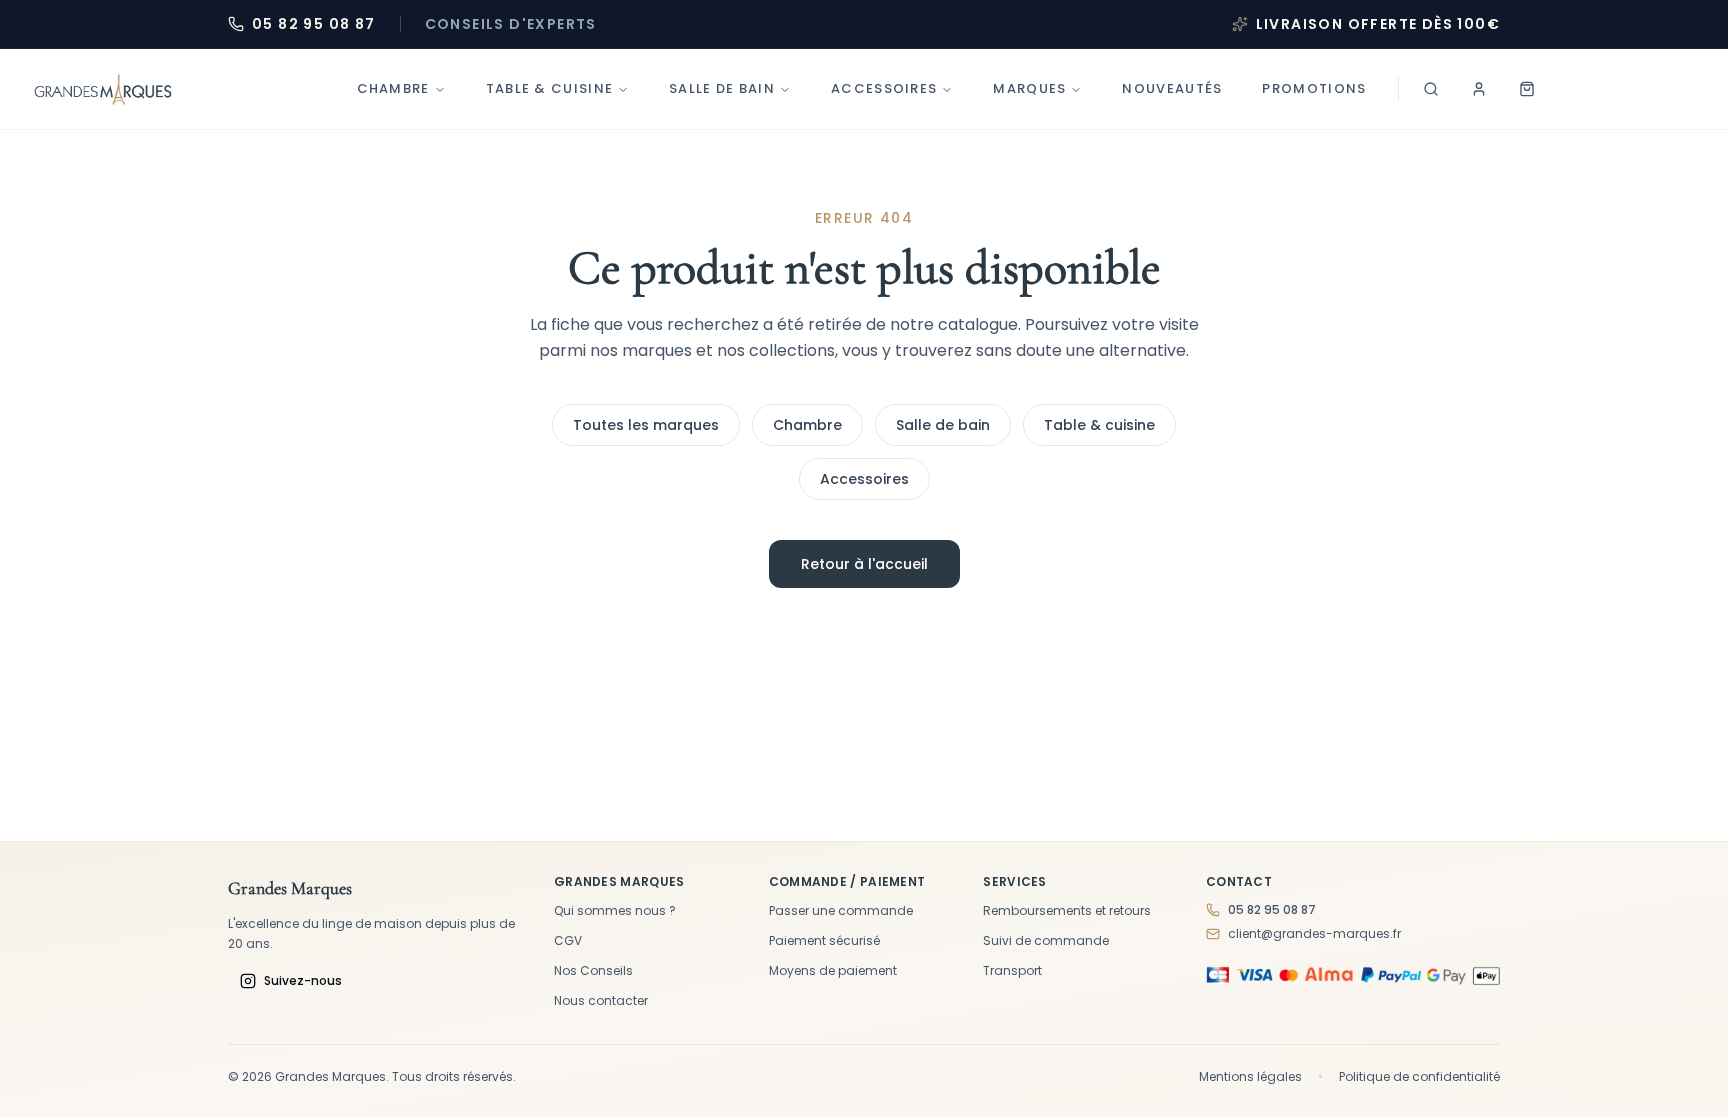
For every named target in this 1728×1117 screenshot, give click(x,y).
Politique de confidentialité (1419, 1077)
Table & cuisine (1099, 425)
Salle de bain (722, 88)
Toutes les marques (646, 425)
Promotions (1314, 88)
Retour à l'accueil (864, 564)
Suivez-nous (303, 980)
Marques (1029, 88)
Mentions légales (1250, 1077)
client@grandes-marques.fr (1314, 934)
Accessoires (884, 88)
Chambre (393, 88)
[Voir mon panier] (1527, 89)
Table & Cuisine (550, 88)
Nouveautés (1172, 88)
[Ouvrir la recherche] (1431, 89)
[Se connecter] (1479, 89)
